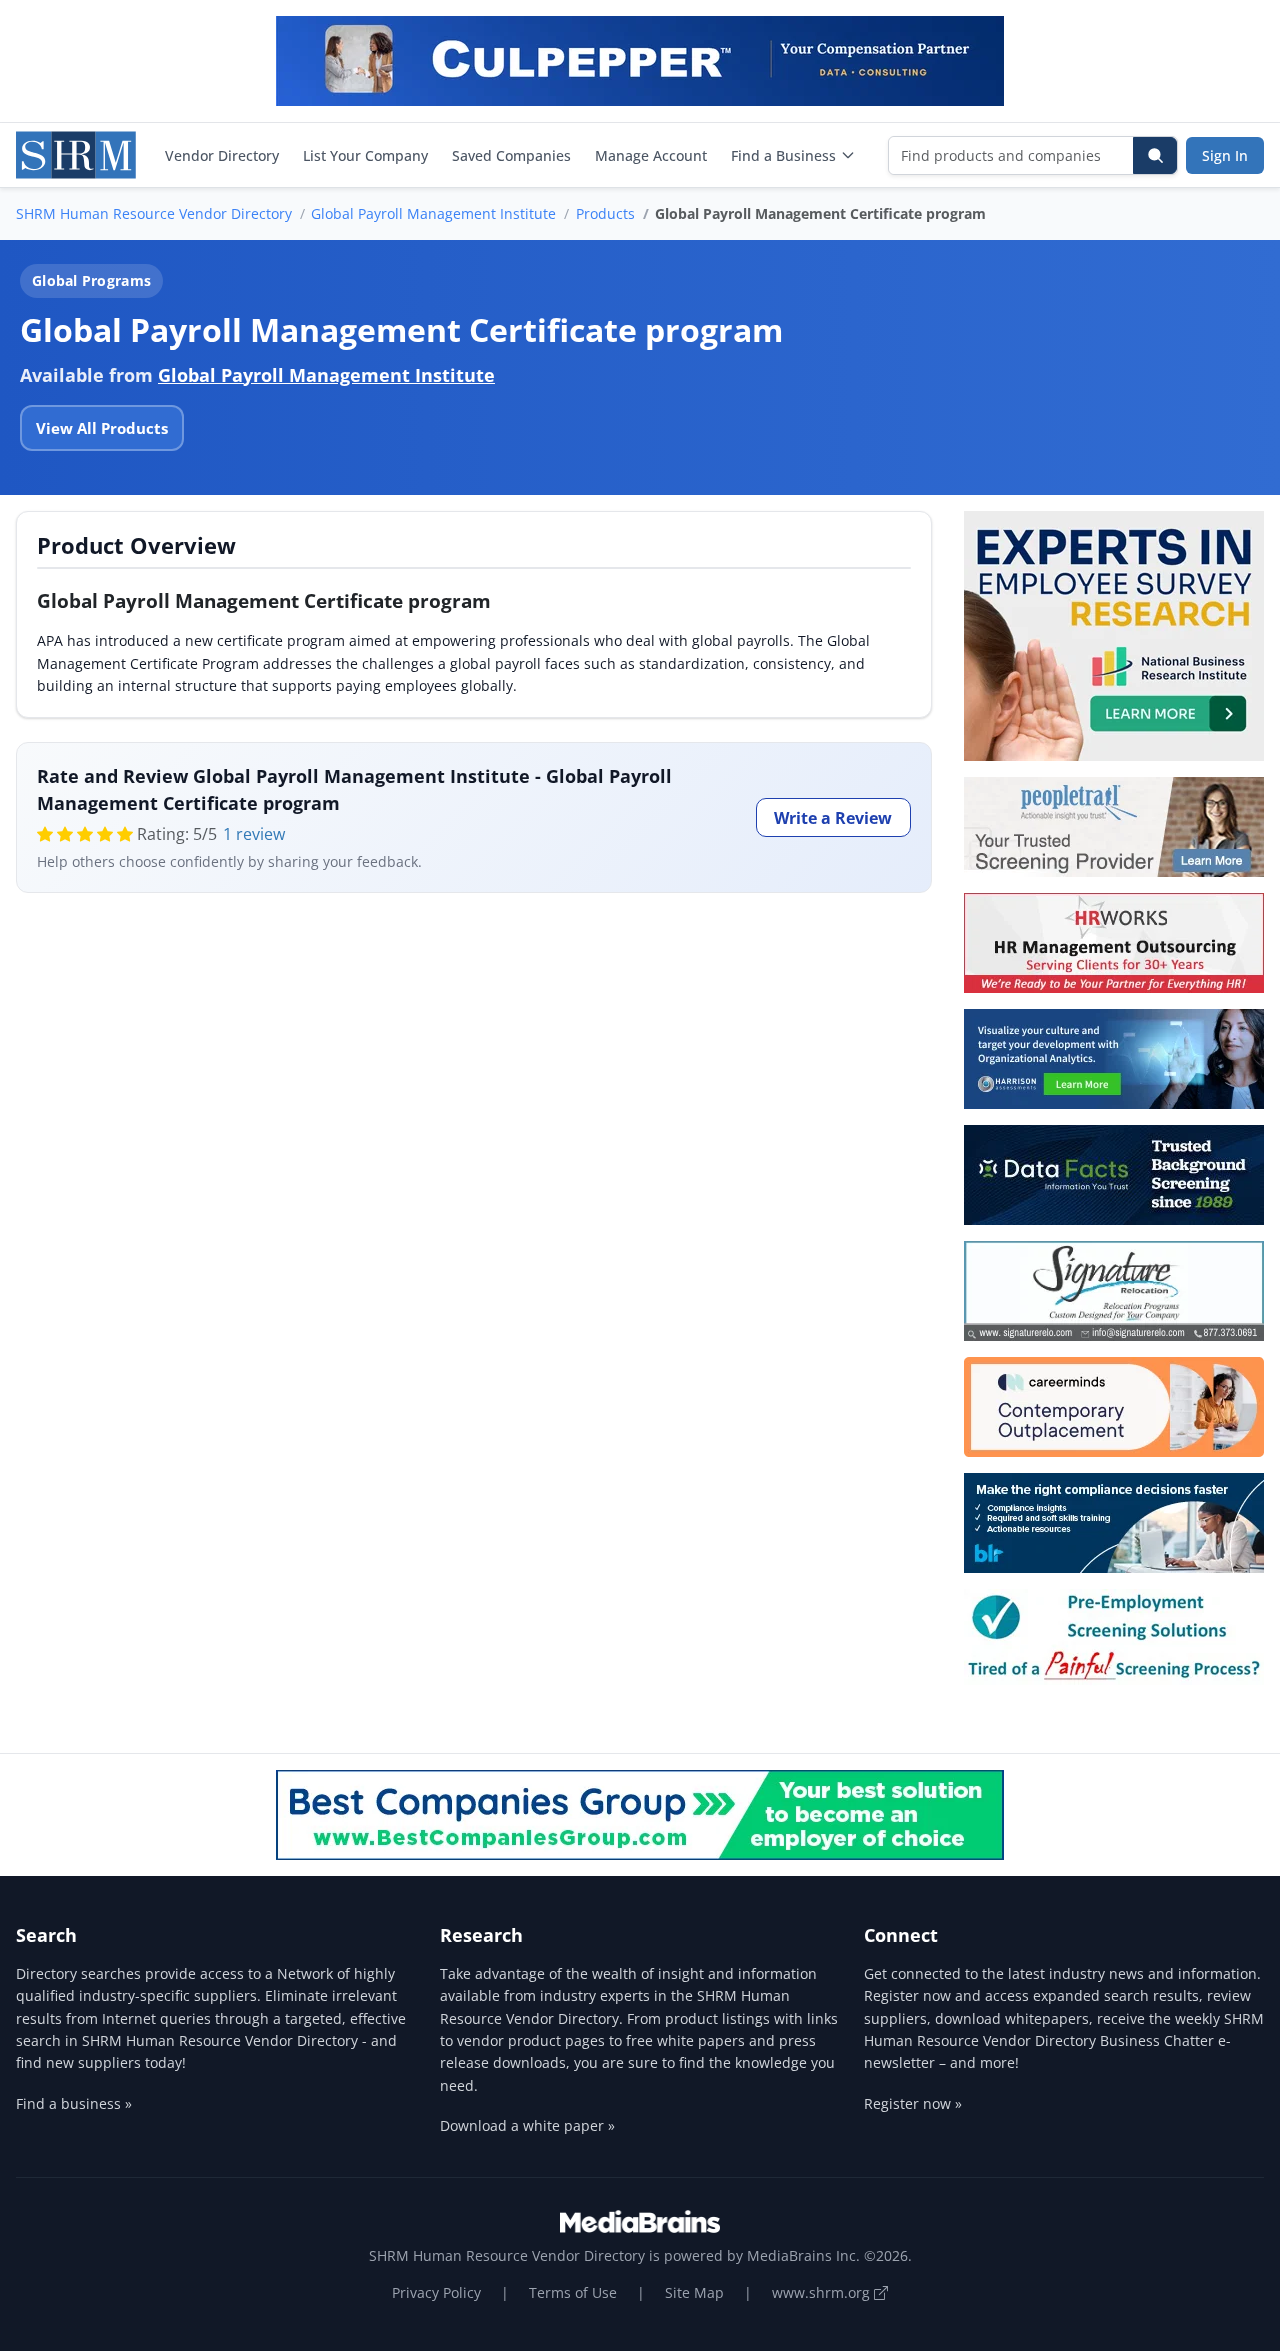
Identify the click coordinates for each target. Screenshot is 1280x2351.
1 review (254, 834)
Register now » (913, 2103)
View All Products (102, 428)
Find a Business (783, 155)
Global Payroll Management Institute (433, 213)
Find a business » (74, 2103)
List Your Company (365, 155)
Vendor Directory (222, 155)
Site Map (694, 2292)
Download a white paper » (527, 2125)
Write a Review (833, 818)
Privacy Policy (436, 2292)
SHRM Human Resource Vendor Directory (154, 213)
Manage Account (651, 155)
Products (605, 213)
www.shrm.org (823, 2292)
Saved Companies (511, 155)
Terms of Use (573, 2292)
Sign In (1225, 155)
